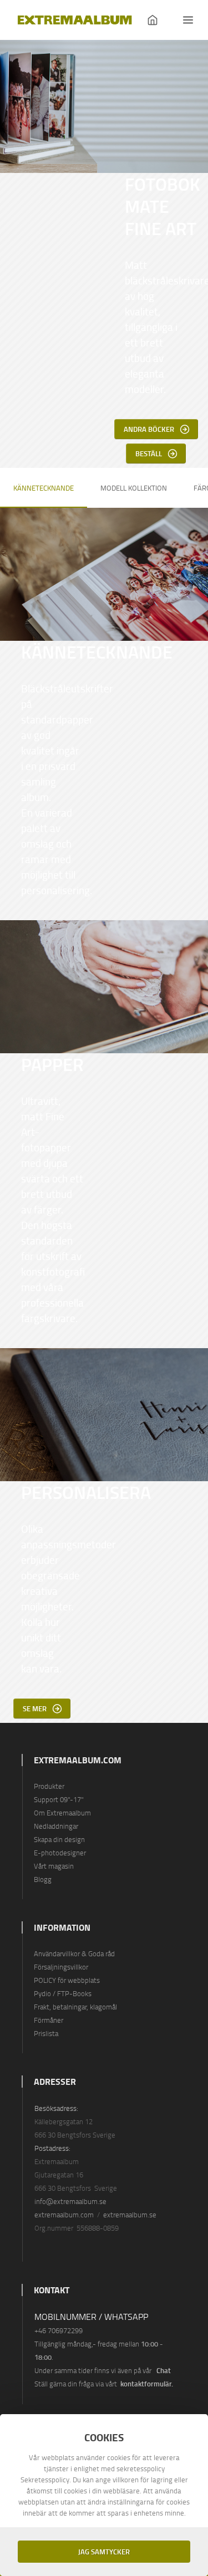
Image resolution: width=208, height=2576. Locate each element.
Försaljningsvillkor (61, 1967)
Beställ (149, 453)
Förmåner (49, 2020)
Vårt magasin (54, 1866)
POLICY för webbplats (67, 1980)
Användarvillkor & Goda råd (74, 1953)
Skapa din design (59, 1839)
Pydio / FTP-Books (63, 1993)
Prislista (46, 2033)
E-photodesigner (60, 1853)
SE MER (35, 1708)
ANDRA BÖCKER (149, 429)
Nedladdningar (56, 1826)
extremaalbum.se (130, 2215)
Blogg (43, 1879)
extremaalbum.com (64, 2215)
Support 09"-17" (59, 1799)
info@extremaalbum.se (70, 2201)
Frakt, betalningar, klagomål (75, 2007)
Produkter (49, 1786)
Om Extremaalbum (62, 1813)
